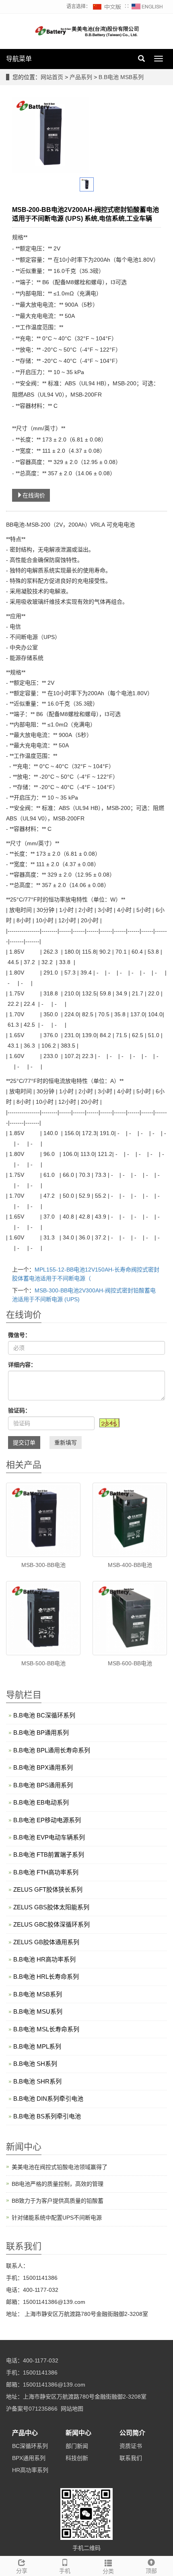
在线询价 (34, 495)
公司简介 (132, 2433)
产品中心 (25, 2433)
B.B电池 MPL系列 (37, 2046)
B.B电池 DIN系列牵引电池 (48, 2099)
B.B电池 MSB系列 (120, 77)
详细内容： (22, 1365)
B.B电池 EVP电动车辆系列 (49, 1837)
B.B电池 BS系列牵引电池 (47, 2116)
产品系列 (82, 77)
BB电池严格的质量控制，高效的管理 (58, 2184)
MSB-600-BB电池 (130, 1663)
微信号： (19, 1335)
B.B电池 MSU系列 (38, 2011)
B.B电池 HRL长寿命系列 (46, 1977)
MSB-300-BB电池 (43, 1565)
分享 (22, 2571)
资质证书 (131, 2446)
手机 (65, 2571)
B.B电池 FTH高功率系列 (46, 1872)
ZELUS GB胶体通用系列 (46, 1942)
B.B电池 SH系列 (35, 2064)
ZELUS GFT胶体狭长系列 (48, 1889)
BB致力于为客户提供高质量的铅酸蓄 (58, 2201)
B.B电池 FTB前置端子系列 (49, 1855)
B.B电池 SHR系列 (37, 2081)
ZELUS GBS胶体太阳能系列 (51, 1907)
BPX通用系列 (29, 2458)
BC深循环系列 (30, 2446)
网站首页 (52, 77)
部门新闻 (77, 2446)
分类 (108, 2571)
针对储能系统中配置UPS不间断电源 (57, 2218)
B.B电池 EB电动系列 (41, 1802)
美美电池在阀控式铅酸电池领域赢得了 (60, 2167)
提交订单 (24, 1443)
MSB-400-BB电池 (130, 1565)
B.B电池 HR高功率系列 (44, 1959)
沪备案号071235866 (32, 2409)
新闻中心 (78, 2433)
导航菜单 (19, 59)
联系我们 (131, 2458)
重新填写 (66, 1443)
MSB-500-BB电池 (43, 1663)
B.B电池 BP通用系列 (41, 1733)
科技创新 (77, 2458)
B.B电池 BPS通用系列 (43, 1785)
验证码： (19, 1410)
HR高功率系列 (30, 2470)
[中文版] (107, 6)
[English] (147, 6)
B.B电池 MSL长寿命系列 (46, 2029)
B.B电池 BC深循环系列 (44, 1715)
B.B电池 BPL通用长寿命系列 (52, 1750)
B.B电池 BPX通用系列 (43, 1767)
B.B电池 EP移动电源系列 (47, 1820)
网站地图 (72, 2409)
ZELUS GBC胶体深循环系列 (51, 1924)
